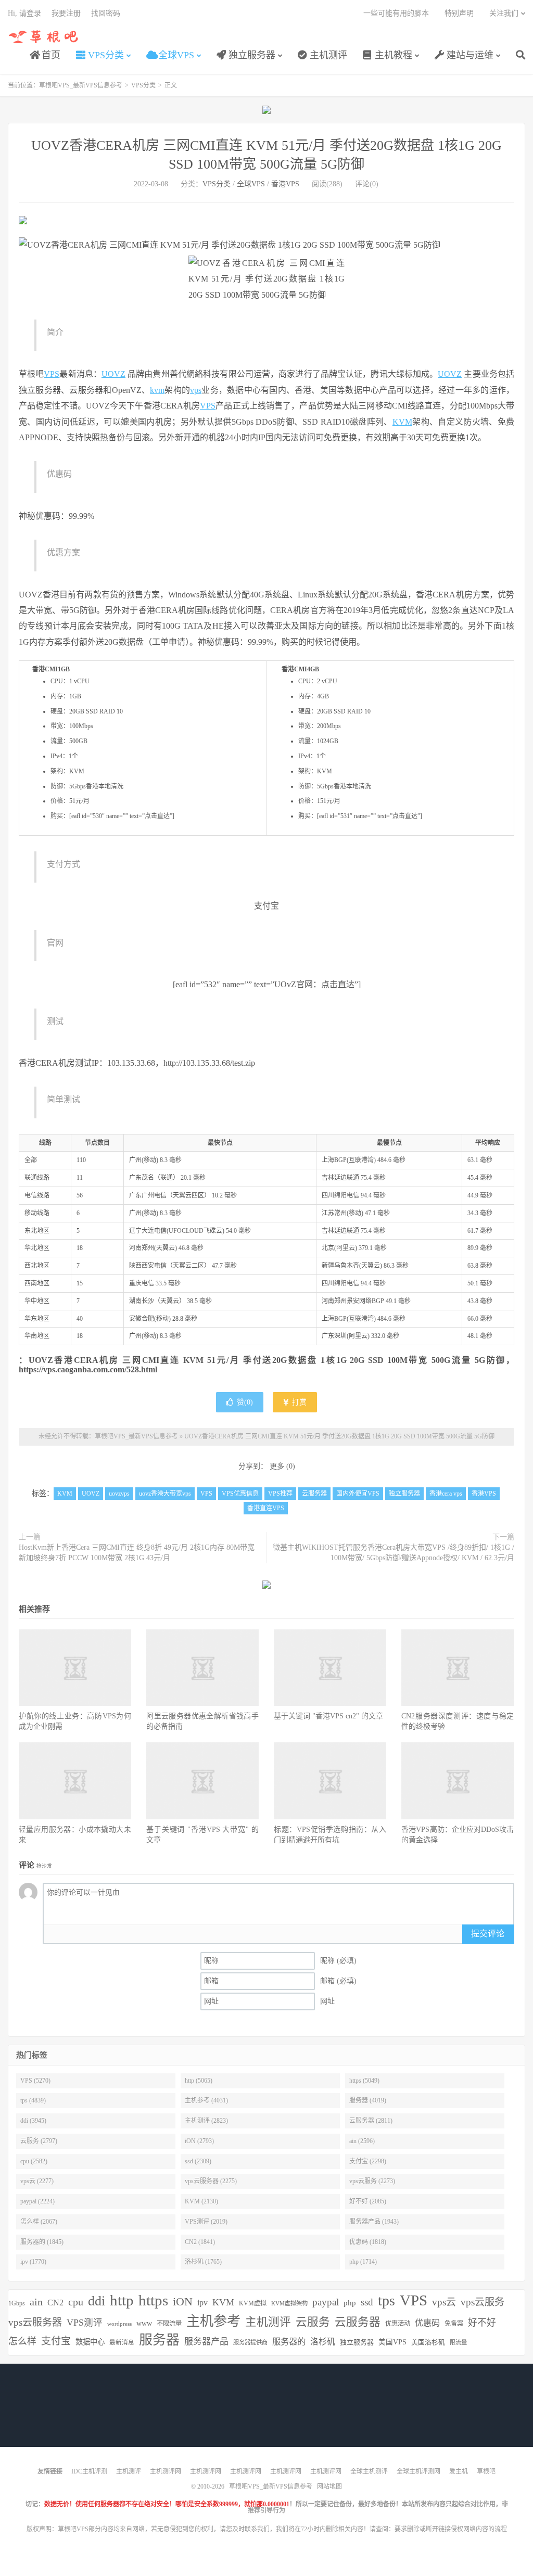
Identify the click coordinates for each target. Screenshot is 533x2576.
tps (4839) (33, 2100)
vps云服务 (483, 2302)
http (122, 2300)
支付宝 (56, 2341)
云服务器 (314, 1494)
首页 (50, 55)
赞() (245, 1402)
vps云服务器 (35, 2322)
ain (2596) (362, 2141)
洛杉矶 (323, 2342)
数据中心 (90, 2342)
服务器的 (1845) (42, 2242)
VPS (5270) (35, 2081)
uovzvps (119, 1494)
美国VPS (392, 2342)
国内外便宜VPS (358, 1494)
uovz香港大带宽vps (165, 1494)
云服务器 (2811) (371, 2121)
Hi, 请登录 (24, 13)
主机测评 (327, 55)
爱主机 (459, 2471)
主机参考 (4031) (206, 2100)
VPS (52, 374)
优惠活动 (398, 2324)
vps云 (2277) (37, 2181)
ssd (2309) (198, 2161)
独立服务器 (251, 55)
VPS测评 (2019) (206, 2222)
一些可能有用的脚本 (396, 13)
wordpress (119, 2324)
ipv (202, 2303)
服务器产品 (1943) (374, 2222)
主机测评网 (166, 2471)
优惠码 (427, 2323)
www (144, 2323)
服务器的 (289, 2342)
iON (183, 2302)
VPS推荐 (280, 1494)
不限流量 (169, 2324)
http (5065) (199, 2081)
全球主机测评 (369, 2471)
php (350, 2303)
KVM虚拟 (253, 2303)
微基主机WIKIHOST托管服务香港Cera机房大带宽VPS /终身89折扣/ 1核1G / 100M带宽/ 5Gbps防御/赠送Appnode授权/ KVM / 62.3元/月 (394, 1553)
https (153, 2300)
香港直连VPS (266, 1508)
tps (386, 2300)
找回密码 (106, 13)
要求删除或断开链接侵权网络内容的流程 (451, 2529)
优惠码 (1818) (368, 2242)
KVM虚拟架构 (289, 2303)
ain (36, 2302)
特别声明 (459, 13)
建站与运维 (469, 55)
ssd (367, 2302)
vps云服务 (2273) (372, 2181)
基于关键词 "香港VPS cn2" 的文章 (328, 1716)
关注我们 (504, 13)
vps (196, 390)
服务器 (159, 2340)
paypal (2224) (37, 2201)
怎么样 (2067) (39, 2222)
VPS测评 (85, 2323)
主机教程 (392, 55)
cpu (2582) (34, 2161)
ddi (97, 2301)
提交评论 (488, 1934)
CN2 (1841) (200, 2242)
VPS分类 (105, 55)
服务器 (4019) (368, 2100)
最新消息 (122, 2342)
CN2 (55, 2303)
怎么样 (22, 2341)
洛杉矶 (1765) (203, 2262)
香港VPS (285, 184)
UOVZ (113, 374)
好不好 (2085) (368, 2201)
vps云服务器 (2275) (211, 2181)
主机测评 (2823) (206, 2121)
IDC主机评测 (89, 2471)
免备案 (454, 2324)
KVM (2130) (201, 2201)
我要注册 (66, 13)
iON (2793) (199, 2141)
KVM (402, 422)
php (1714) (363, 2262)
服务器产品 (206, 2342)
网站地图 (329, 2486)
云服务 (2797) (39, 2141)
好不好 (482, 2323)
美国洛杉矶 (428, 2342)
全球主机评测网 (418, 2471)
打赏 (298, 1402)
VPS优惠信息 (240, 1494)
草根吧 (486, 2471)
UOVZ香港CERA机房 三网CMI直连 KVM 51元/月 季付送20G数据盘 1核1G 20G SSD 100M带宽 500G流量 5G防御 (339, 1436)
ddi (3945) (33, 2121)
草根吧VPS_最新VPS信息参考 (44, 37)
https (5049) (364, 2081)
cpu (76, 2302)
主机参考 (213, 2321)
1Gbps (17, 2303)
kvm (157, 390)
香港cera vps (446, 1494)
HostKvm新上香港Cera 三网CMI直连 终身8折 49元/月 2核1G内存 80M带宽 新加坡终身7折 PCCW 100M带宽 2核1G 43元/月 (137, 1553)
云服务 (313, 2322)
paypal (326, 2302)
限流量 (458, 2342)
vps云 (444, 2302)
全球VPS (175, 55)
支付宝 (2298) (368, 2161)
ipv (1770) (33, 2262)
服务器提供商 (250, 2342)
